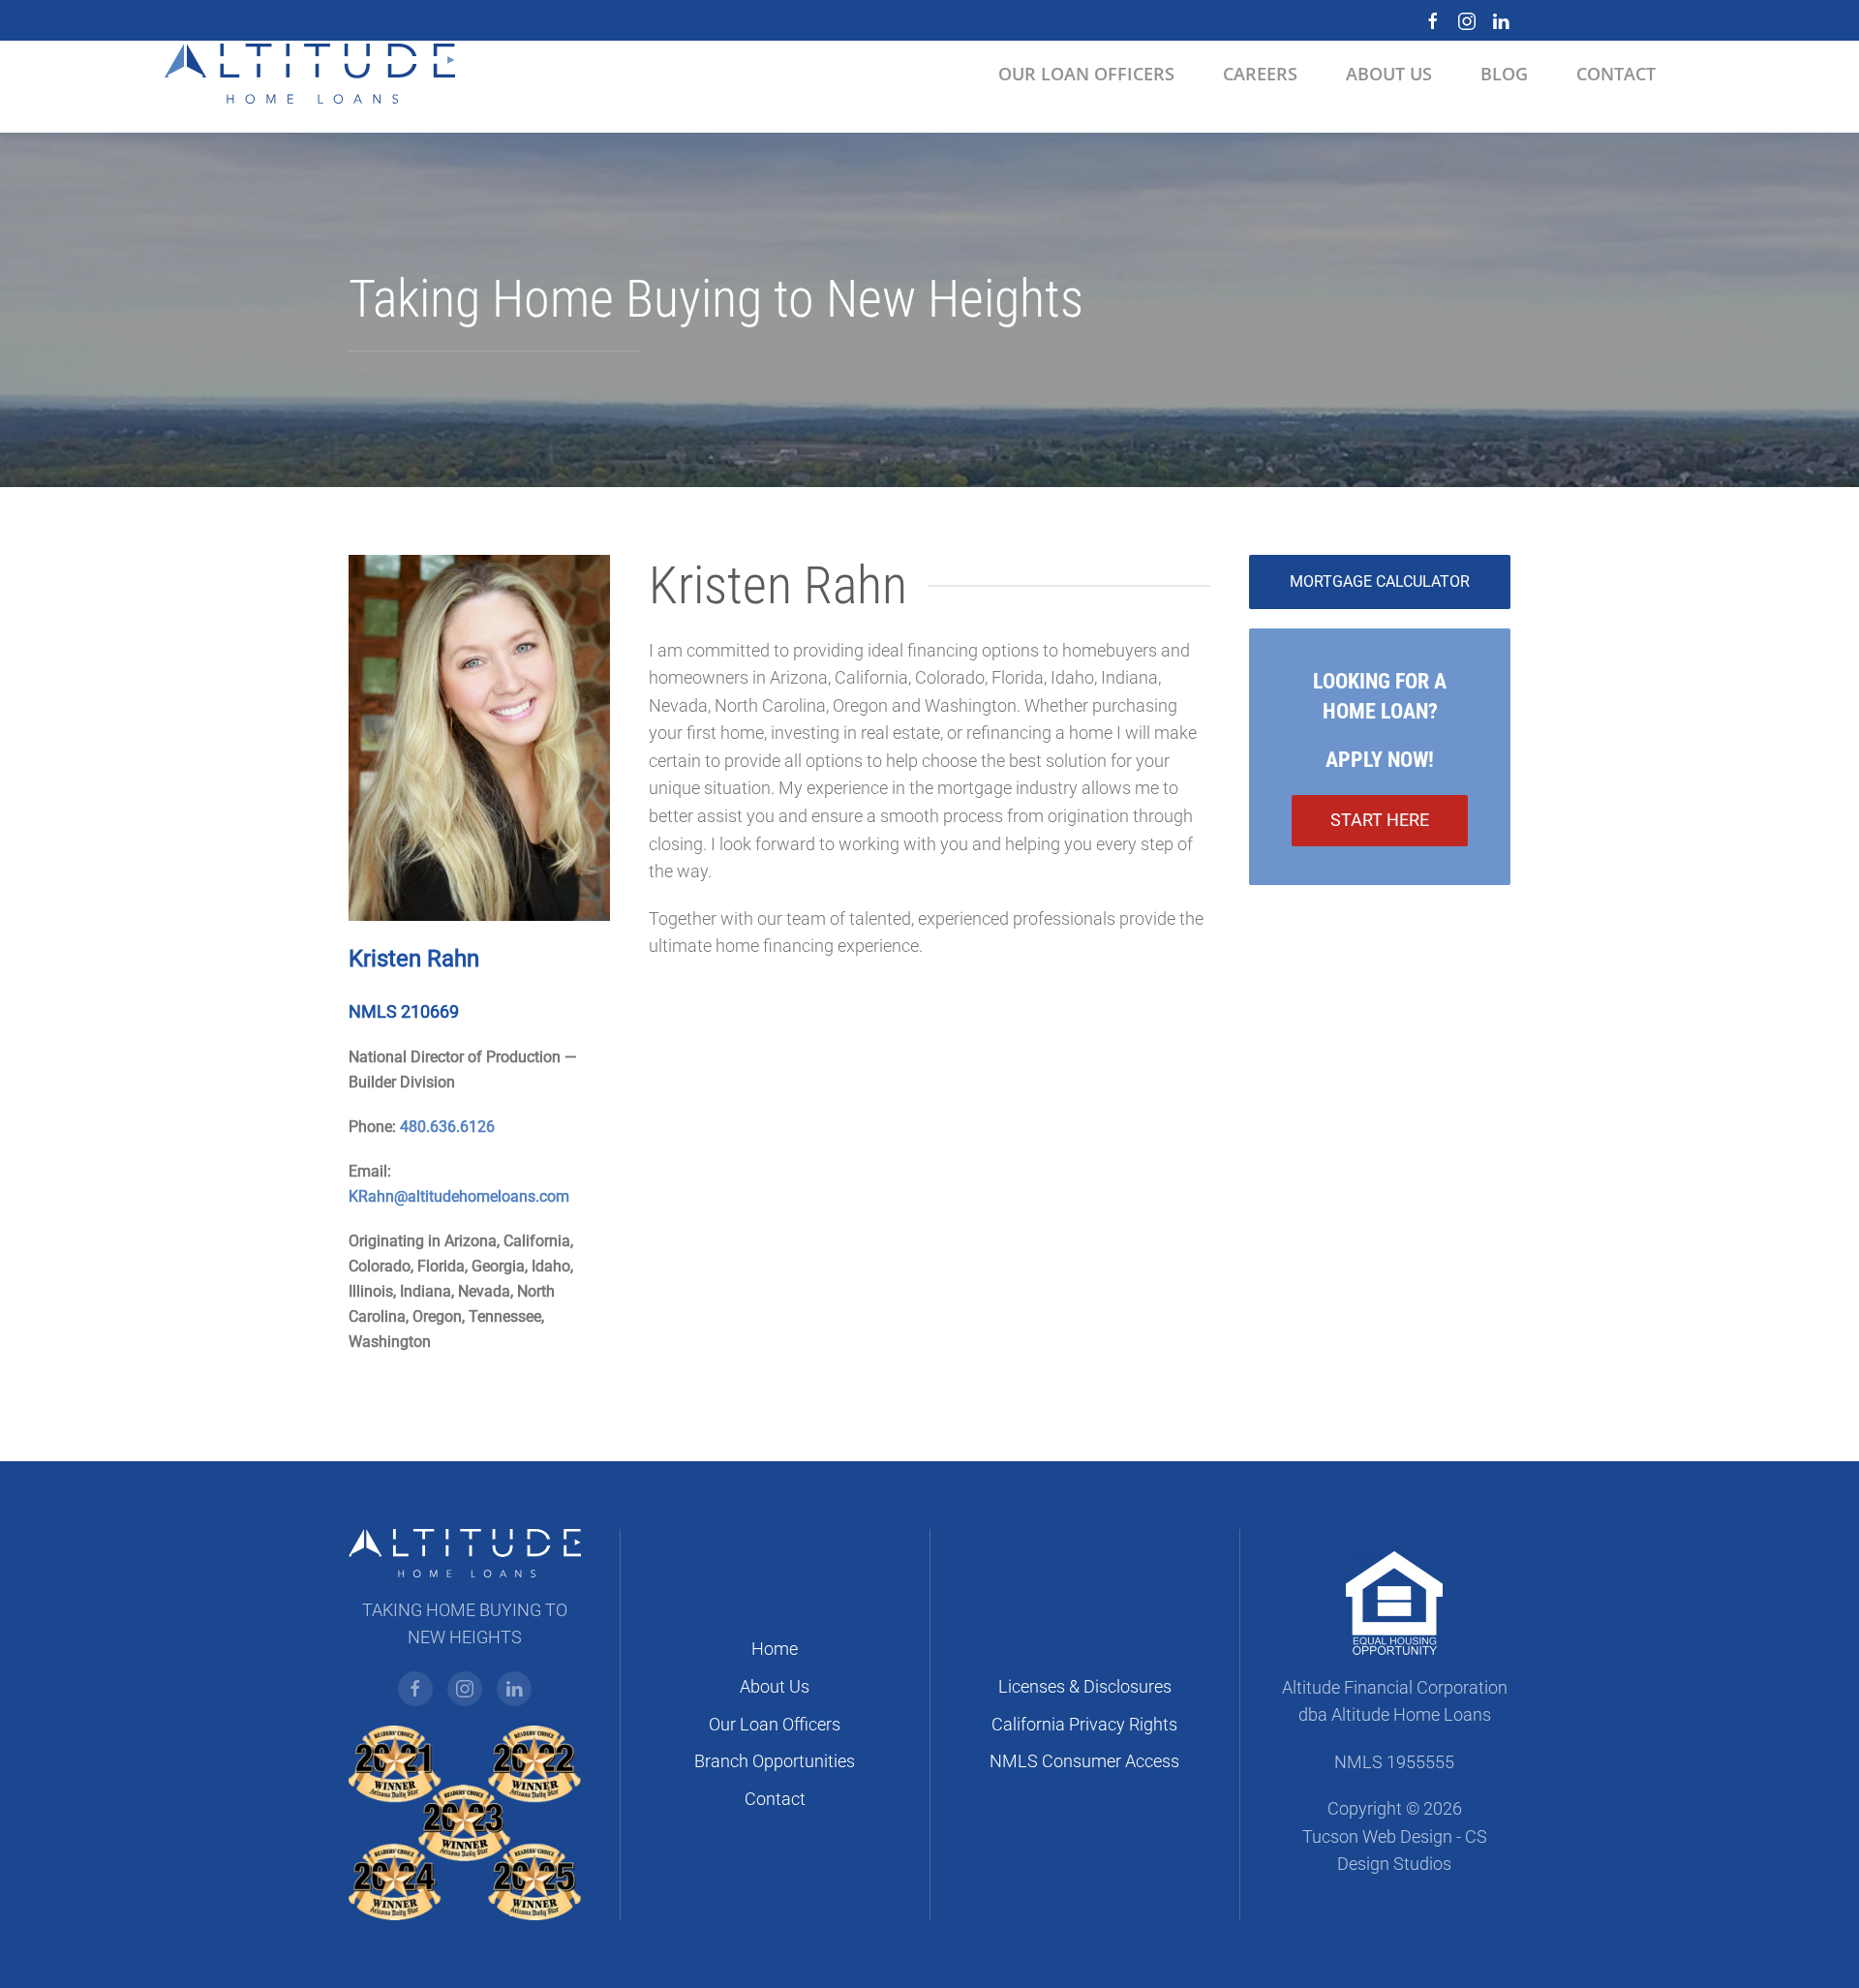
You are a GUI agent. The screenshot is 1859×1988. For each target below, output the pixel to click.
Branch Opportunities (775, 1761)
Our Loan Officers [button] (1086, 74)
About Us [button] (1389, 74)
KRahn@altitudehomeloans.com (459, 1196)
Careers (1260, 74)
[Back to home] (310, 74)
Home (775, 1649)
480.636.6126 (447, 1127)
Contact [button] (1616, 74)
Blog (1504, 74)
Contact (775, 1799)
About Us (775, 1687)
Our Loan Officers (775, 1725)
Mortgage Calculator (1380, 581)
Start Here (1380, 820)
